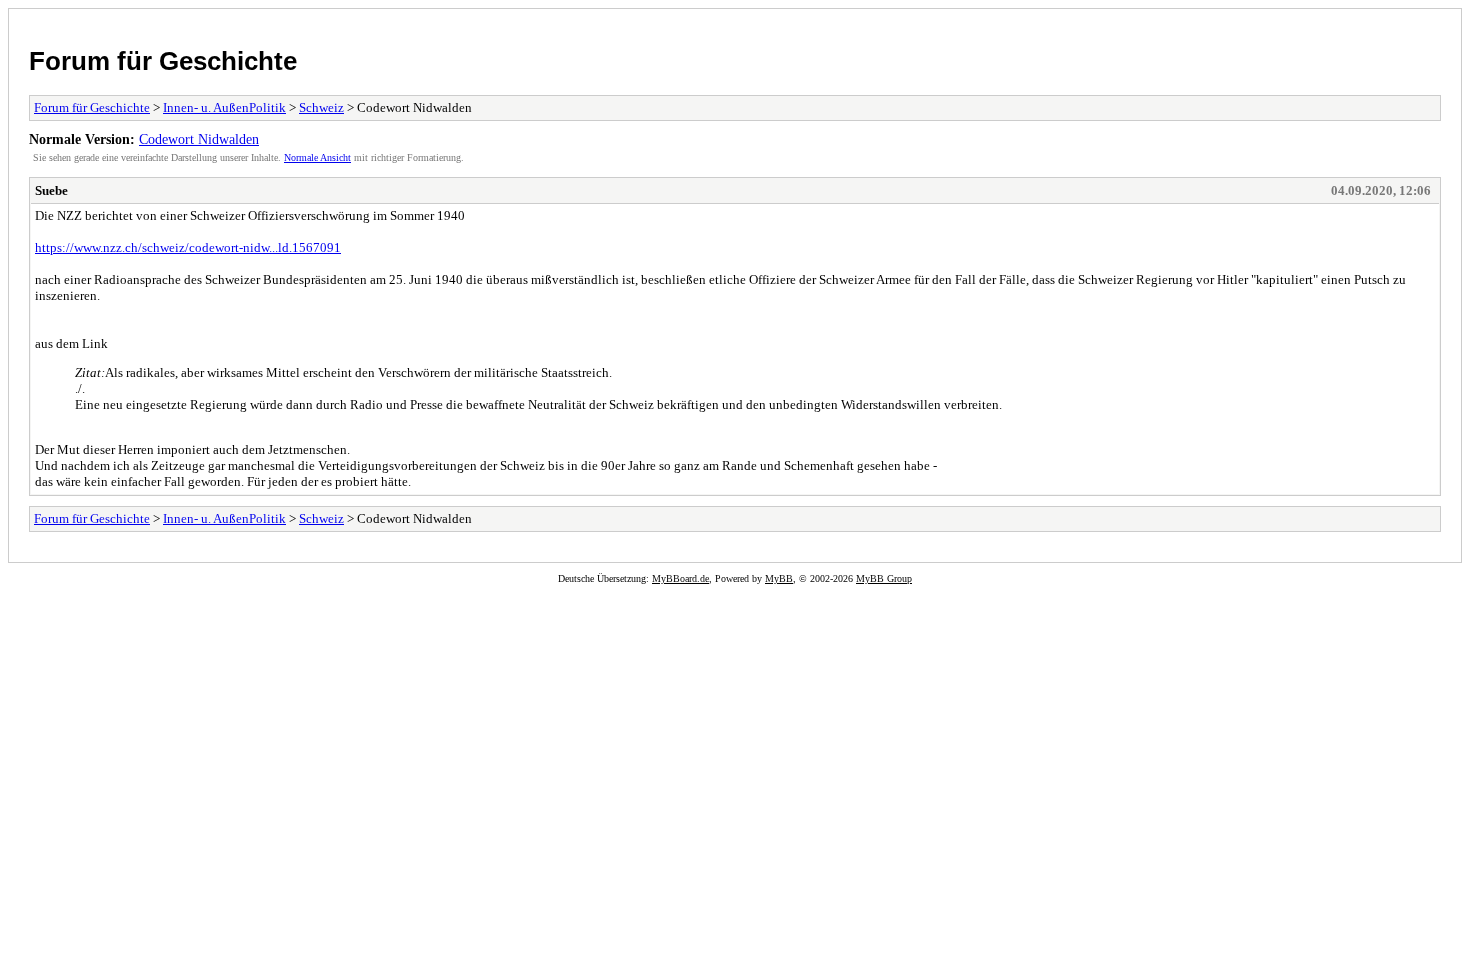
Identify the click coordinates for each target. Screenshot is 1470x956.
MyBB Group (884, 578)
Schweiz (321, 107)
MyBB (779, 578)
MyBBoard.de (680, 578)
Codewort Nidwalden (199, 139)
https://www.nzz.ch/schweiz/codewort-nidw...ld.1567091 (188, 247)
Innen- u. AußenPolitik (224, 107)
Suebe (51, 190)
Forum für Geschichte (163, 61)
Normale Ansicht (317, 157)
